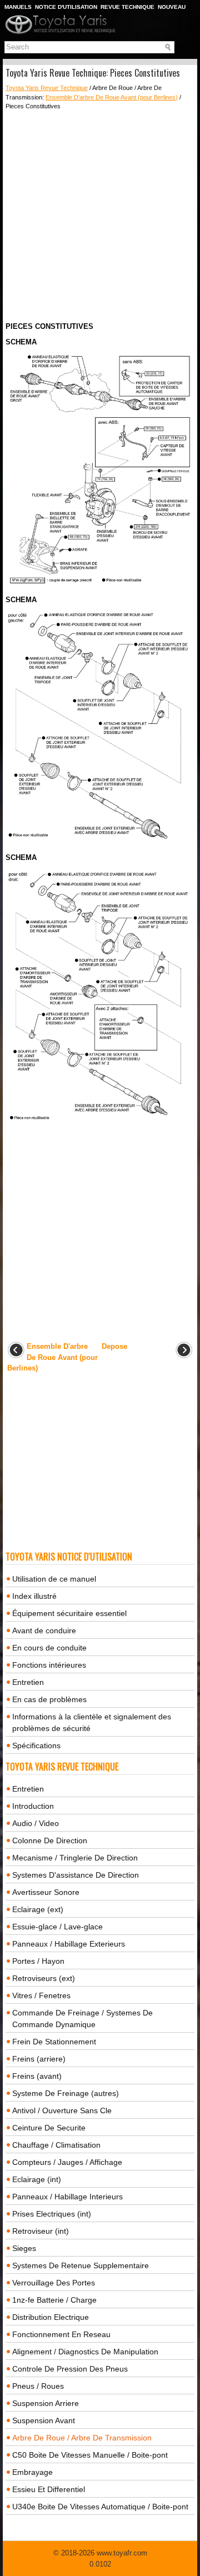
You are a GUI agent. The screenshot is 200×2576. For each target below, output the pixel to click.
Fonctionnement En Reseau (61, 2334)
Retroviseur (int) (41, 2231)
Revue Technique (127, 7)
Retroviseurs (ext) (44, 1978)
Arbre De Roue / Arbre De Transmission (82, 2438)
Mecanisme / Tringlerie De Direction (75, 1858)
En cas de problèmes (49, 1699)
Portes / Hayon (38, 1961)
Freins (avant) (37, 2076)
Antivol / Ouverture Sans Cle (62, 2110)
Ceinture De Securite (49, 2128)
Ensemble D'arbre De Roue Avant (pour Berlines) (112, 97)
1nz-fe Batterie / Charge (54, 2300)
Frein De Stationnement (54, 2042)
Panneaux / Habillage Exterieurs (69, 1944)
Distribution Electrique (51, 2317)
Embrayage (32, 2472)
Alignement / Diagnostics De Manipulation (85, 2352)
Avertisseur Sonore (46, 1892)
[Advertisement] (100, 216)
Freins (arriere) (39, 2059)
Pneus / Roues (38, 2386)
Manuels (18, 7)
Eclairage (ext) (38, 1909)
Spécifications (36, 1745)
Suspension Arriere (46, 2403)
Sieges (24, 2248)
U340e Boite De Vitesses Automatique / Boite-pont (100, 2507)
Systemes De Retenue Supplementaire (81, 2265)
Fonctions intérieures (49, 1665)
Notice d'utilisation (66, 7)
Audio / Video (36, 1823)
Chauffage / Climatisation (56, 2145)
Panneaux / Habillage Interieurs (67, 2197)
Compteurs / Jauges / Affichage (67, 2162)
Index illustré (34, 1596)
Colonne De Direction (50, 1840)
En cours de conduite (49, 1648)
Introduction (33, 1806)
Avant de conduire (44, 1630)
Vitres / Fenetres (41, 1995)
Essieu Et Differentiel (49, 2489)
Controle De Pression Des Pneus (70, 2369)
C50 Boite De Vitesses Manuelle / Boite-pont (90, 2455)
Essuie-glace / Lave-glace (57, 1927)
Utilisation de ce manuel (54, 1579)
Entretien (28, 1682)
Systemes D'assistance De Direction (76, 1875)
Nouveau (172, 7)
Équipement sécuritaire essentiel (69, 1613)
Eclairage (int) (37, 2179)
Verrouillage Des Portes (54, 2283)
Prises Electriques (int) (52, 2214)
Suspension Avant (44, 2420)
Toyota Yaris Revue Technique (47, 88)
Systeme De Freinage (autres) (66, 2093)
